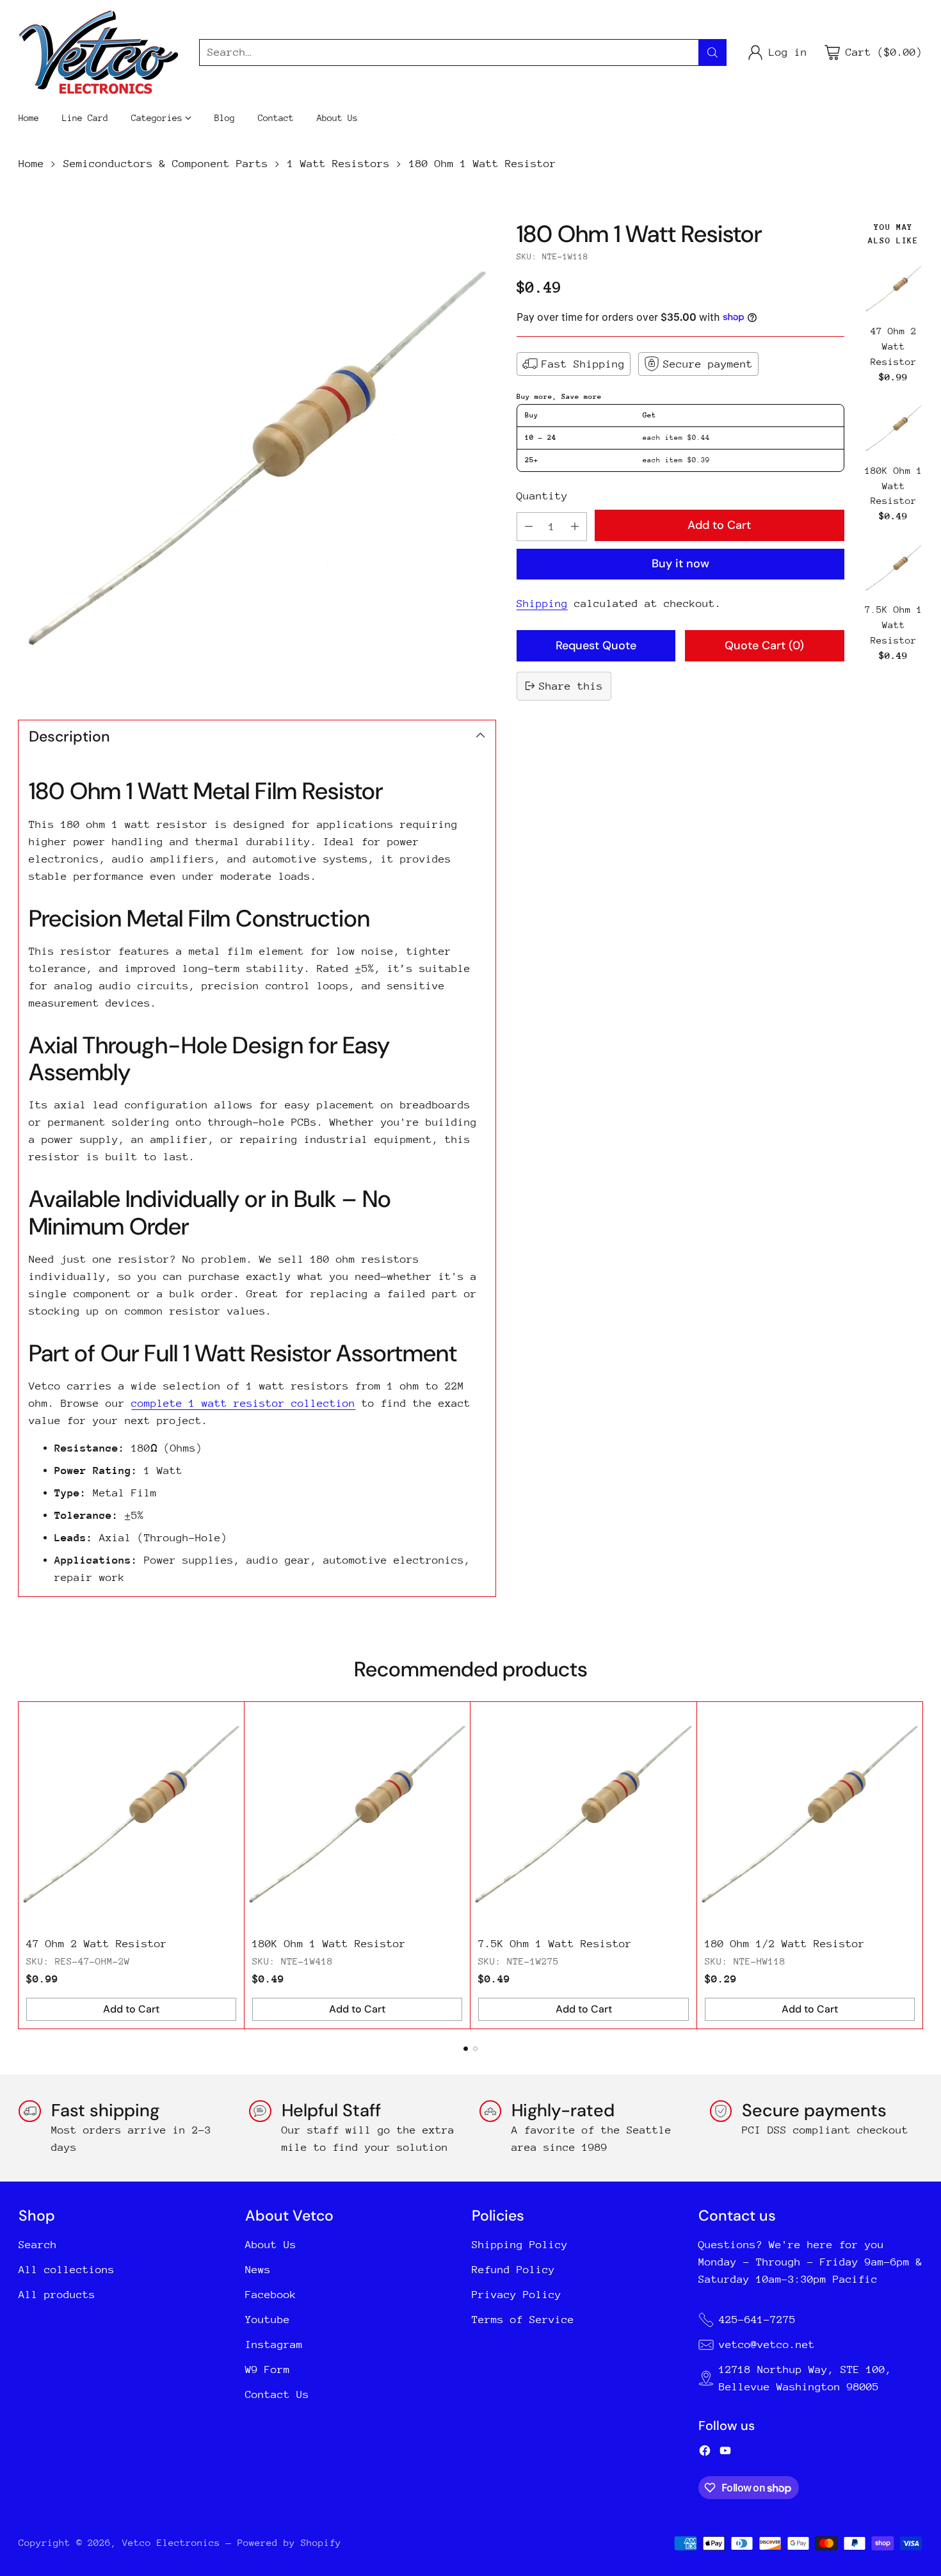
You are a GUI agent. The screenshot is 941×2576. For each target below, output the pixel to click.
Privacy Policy (517, 2295)
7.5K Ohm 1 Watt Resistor (894, 625)
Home (31, 164)
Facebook (271, 2295)
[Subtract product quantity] (529, 527)
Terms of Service (523, 2320)
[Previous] (22, 1865)
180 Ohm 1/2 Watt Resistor (785, 1944)
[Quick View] (910, 273)
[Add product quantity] (575, 527)
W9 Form (268, 2369)
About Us (271, 2245)
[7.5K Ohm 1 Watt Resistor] (894, 568)
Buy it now (680, 563)
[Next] (919, 1865)
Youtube (268, 2320)
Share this (571, 686)
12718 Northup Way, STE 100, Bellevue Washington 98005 (805, 2378)
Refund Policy (513, 2270)
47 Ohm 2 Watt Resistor (894, 345)
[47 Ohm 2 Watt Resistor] (894, 289)
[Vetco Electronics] (99, 52)
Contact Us (277, 2394)
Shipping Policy (520, 2245)
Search (38, 2245)
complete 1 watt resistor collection (243, 1403)
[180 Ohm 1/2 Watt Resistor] (810, 1815)
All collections (67, 2270)
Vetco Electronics (171, 2542)
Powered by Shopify (289, 2542)
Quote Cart (764, 645)
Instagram (274, 2345)
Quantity (542, 495)
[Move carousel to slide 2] (475, 2049)
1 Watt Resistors (339, 164)
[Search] (712, 53)
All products (57, 2295)
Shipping (542, 603)
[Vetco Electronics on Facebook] (705, 2453)
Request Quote (596, 645)
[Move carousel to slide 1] (466, 2049)
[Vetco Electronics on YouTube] (725, 2453)
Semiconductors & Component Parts (166, 164)
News (258, 2270)
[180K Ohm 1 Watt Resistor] (894, 428)
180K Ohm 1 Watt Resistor (894, 485)
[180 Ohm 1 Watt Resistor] (257, 459)
